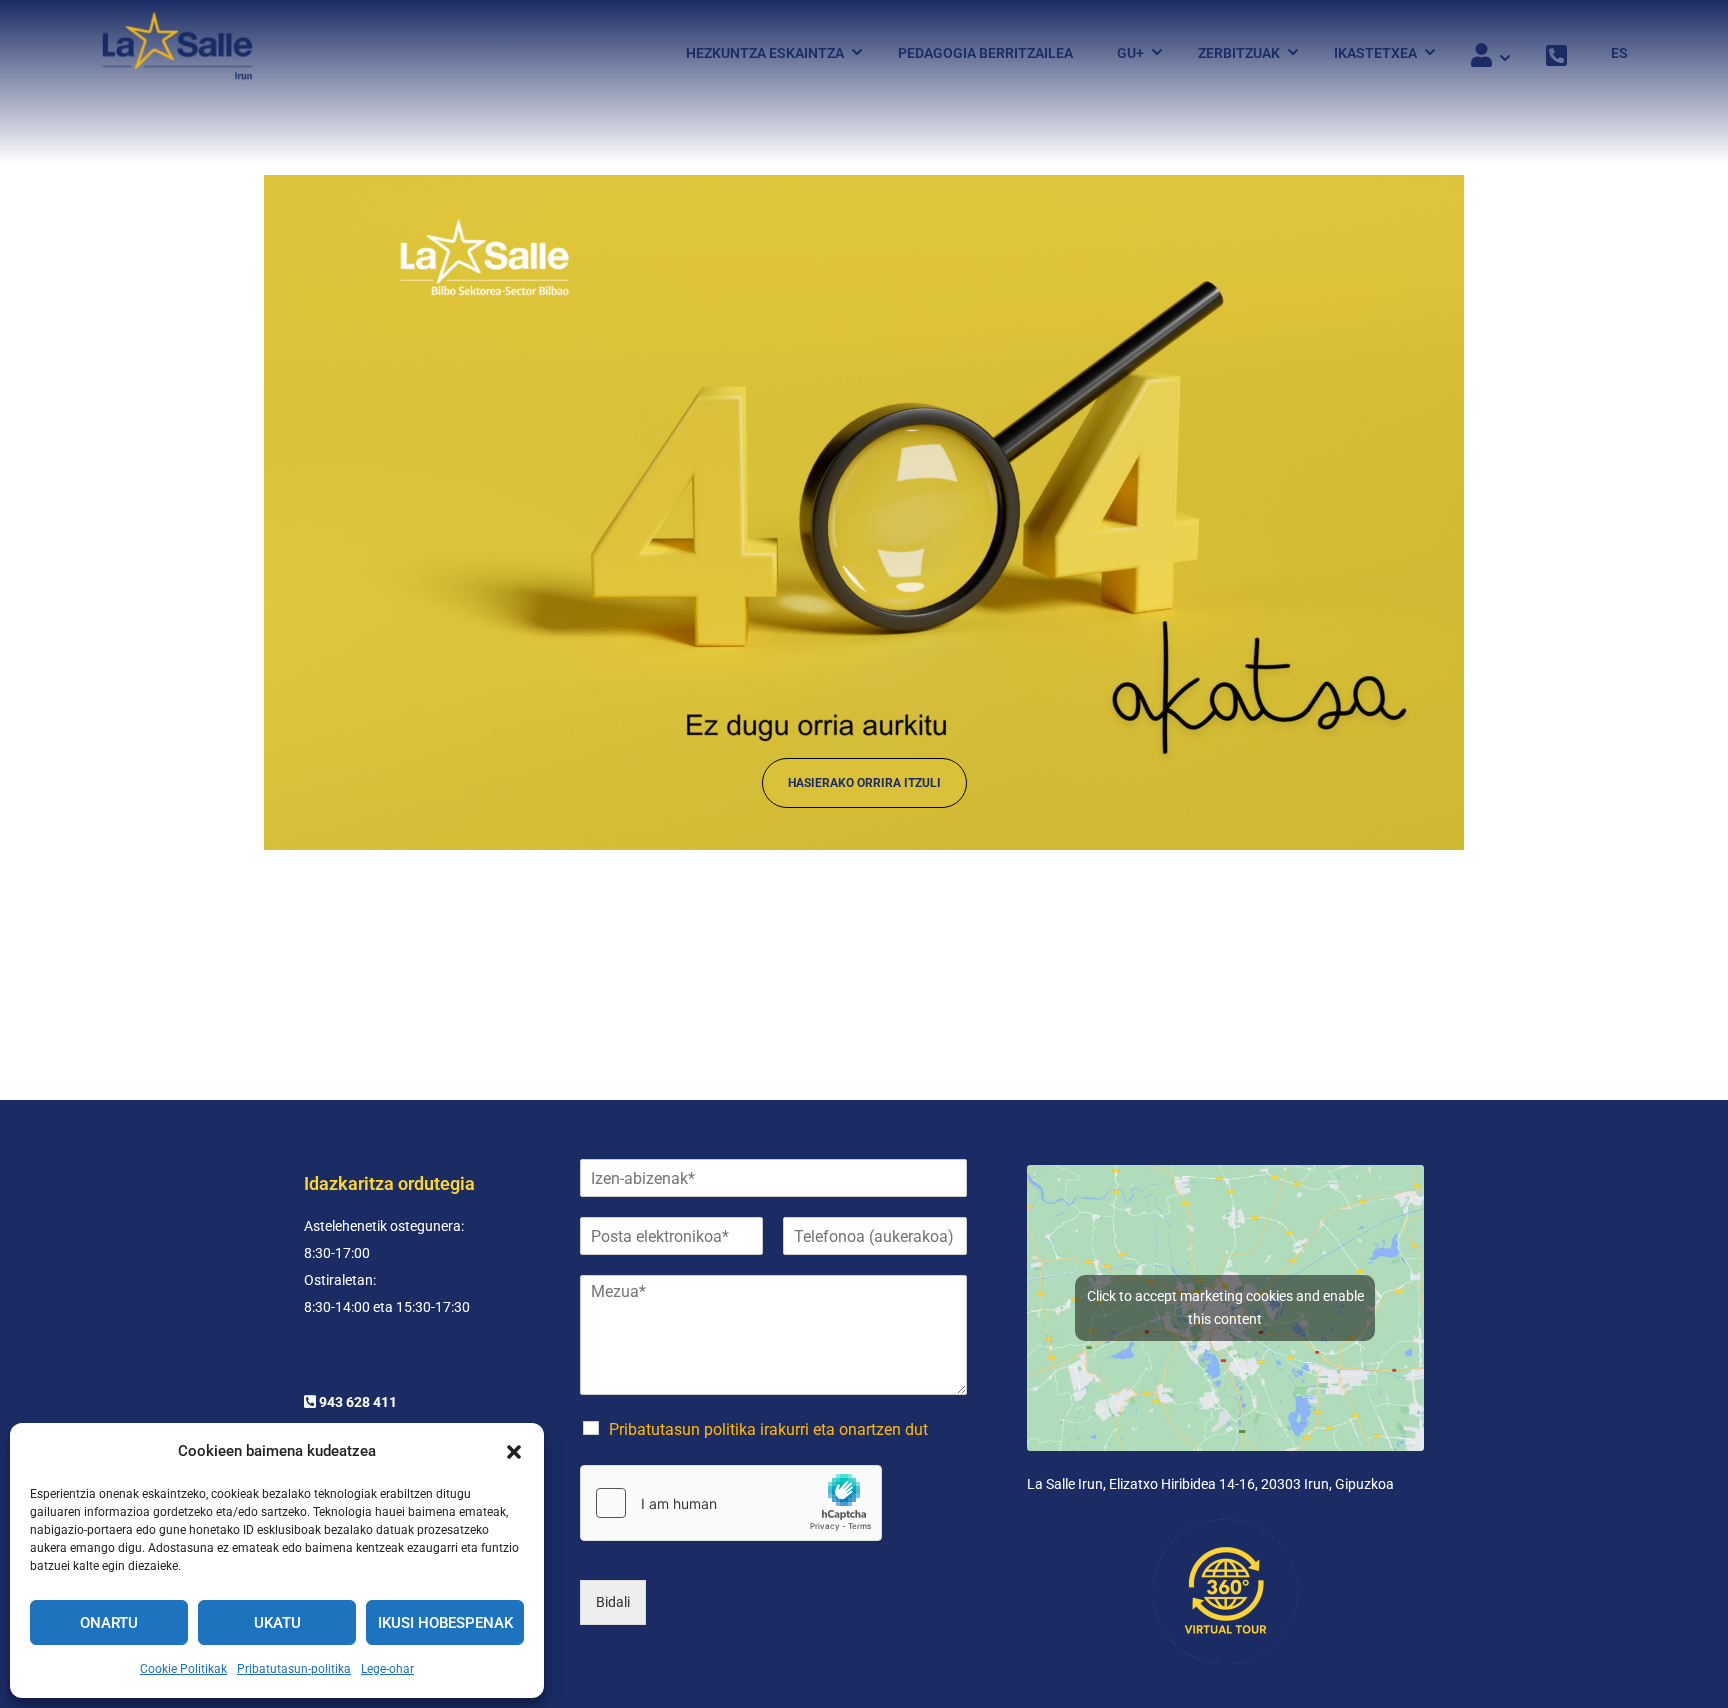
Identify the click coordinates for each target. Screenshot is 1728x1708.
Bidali (613, 1602)
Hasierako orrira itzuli (864, 783)
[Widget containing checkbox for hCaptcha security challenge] (731, 1503)
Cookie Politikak (183, 1669)
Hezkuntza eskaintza (765, 53)
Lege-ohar (387, 1669)
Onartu (109, 1623)
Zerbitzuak (1239, 53)
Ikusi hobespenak (445, 1623)
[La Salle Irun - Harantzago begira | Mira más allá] (177, 52)
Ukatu (277, 1623)
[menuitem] (1609, 53)
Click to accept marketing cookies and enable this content (1225, 1307)
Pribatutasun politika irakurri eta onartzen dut (768, 1429)
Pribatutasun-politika (294, 1669)
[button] (514, 1452)
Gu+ (1130, 53)
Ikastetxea (1375, 53)
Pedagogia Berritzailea (985, 53)
